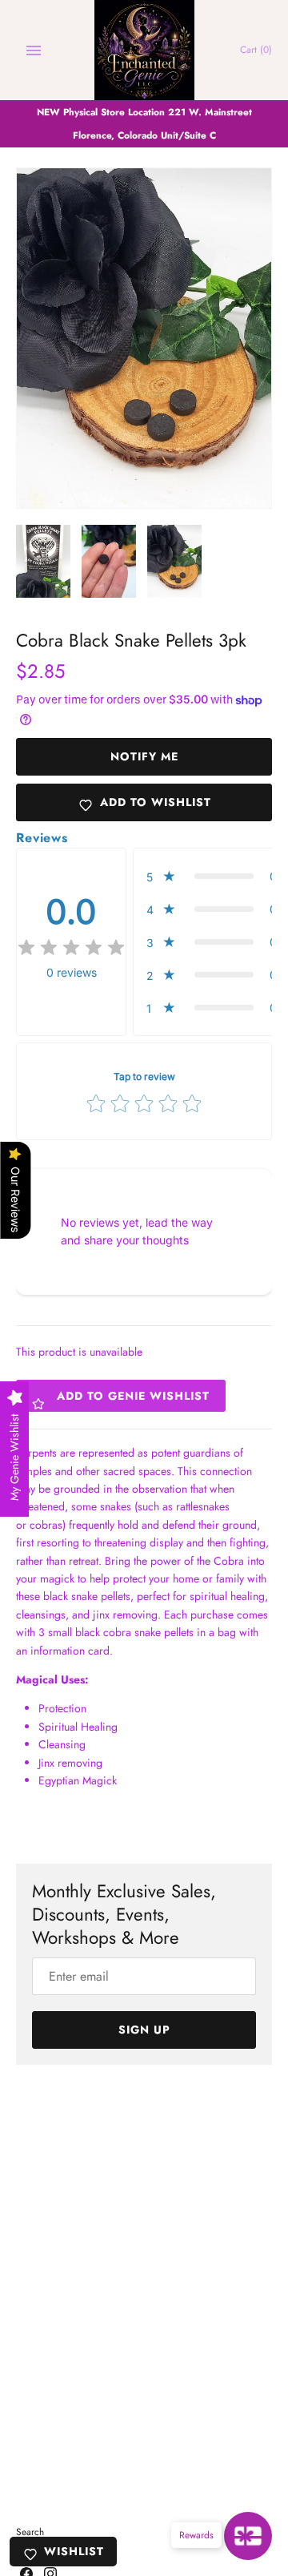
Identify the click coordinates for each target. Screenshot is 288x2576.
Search (30, 2532)
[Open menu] (34, 50)
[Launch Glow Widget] (248, 2536)
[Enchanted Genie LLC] (144, 50)
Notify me (144, 756)
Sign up (144, 2030)
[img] (71, 948)
